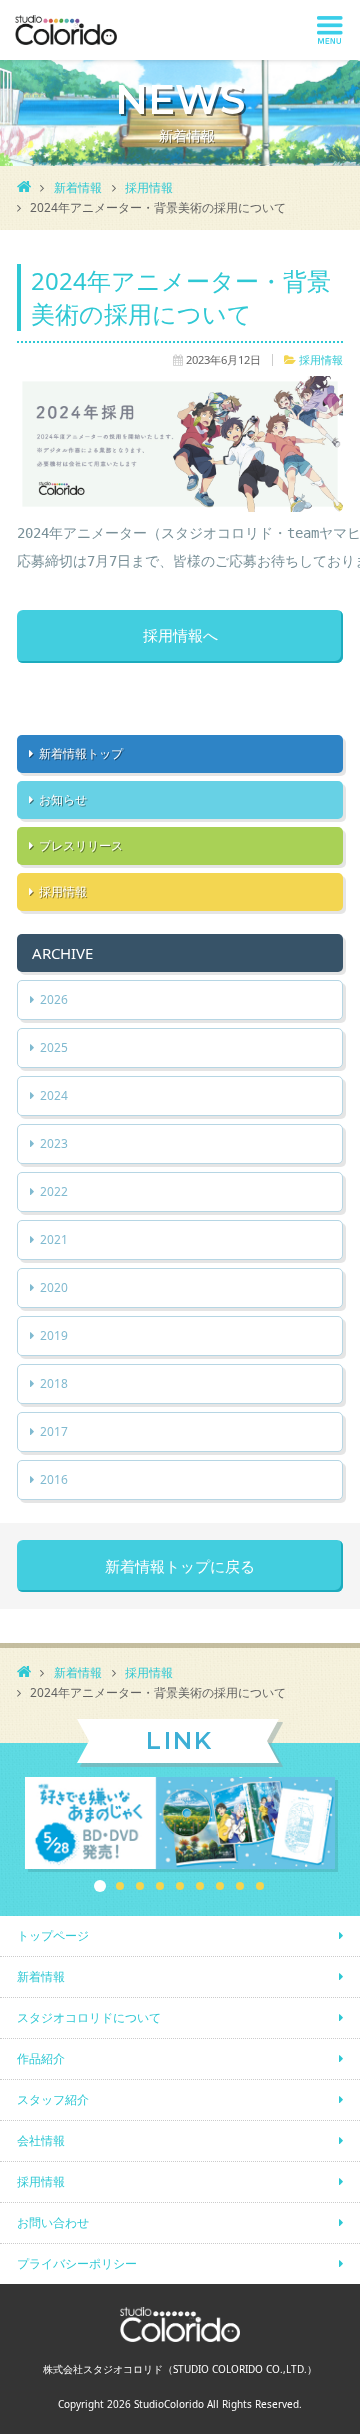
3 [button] (140, 1886)
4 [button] (160, 1886)
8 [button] (240, 1886)
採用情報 (149, 187)
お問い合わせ (53, 2222)
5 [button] (180, 1886)
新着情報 (78, 187)
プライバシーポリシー (77, 2263)
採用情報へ (180, 636)
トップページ (53, 1935)
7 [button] (220, 1886)
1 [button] (100, 1886)
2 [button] (120, 1886)
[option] (180, 1824)
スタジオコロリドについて (89, 2017)
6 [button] (200, 1886)
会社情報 (41, 2140)
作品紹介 (41, 2058)
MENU (330, 30)
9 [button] (260, 1886)
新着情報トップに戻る (180, 1566)
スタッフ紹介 (53, 2099)
